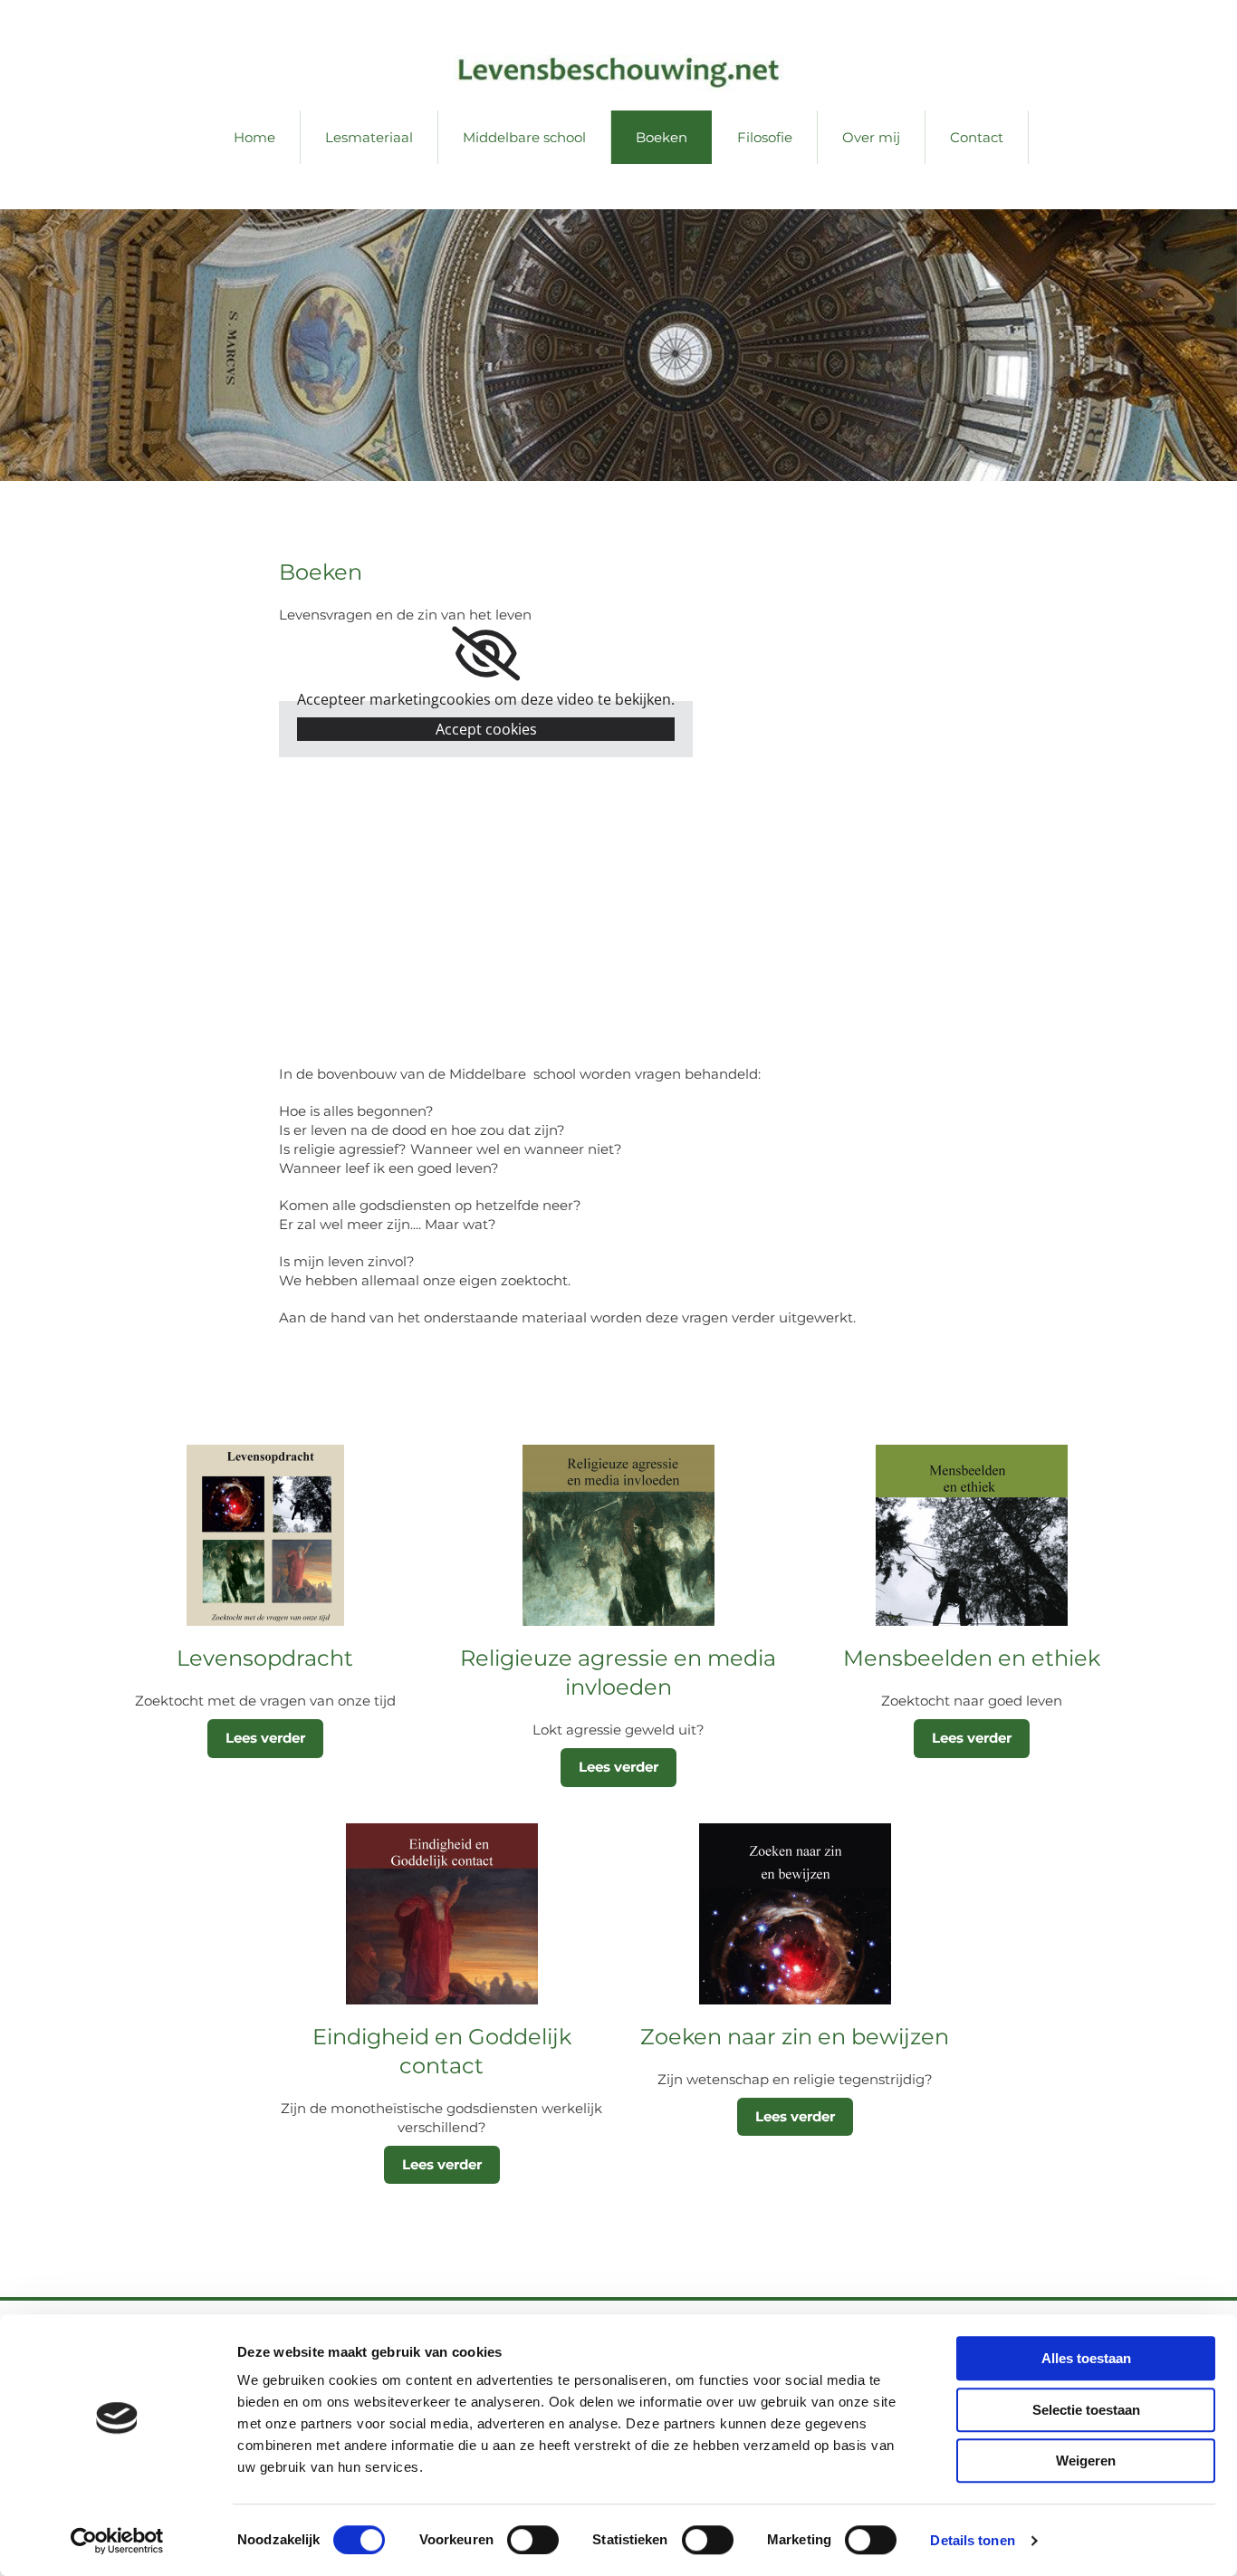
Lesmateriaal (369, 137)
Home (254, 137)
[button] (265, 1739)
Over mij (871, 137)
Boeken (662, 137)
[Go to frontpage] (618, 73)
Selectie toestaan (1086, 2410)
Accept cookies (486, 729)
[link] (486, 654)
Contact (977, 137)
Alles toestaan (1086, 2358)
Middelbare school (524, 137)
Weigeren (1086, 2461)
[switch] (533, 2540)
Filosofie (765, 137)
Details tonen (972, 2540)
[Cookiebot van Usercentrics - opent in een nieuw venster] (117, 2541)
